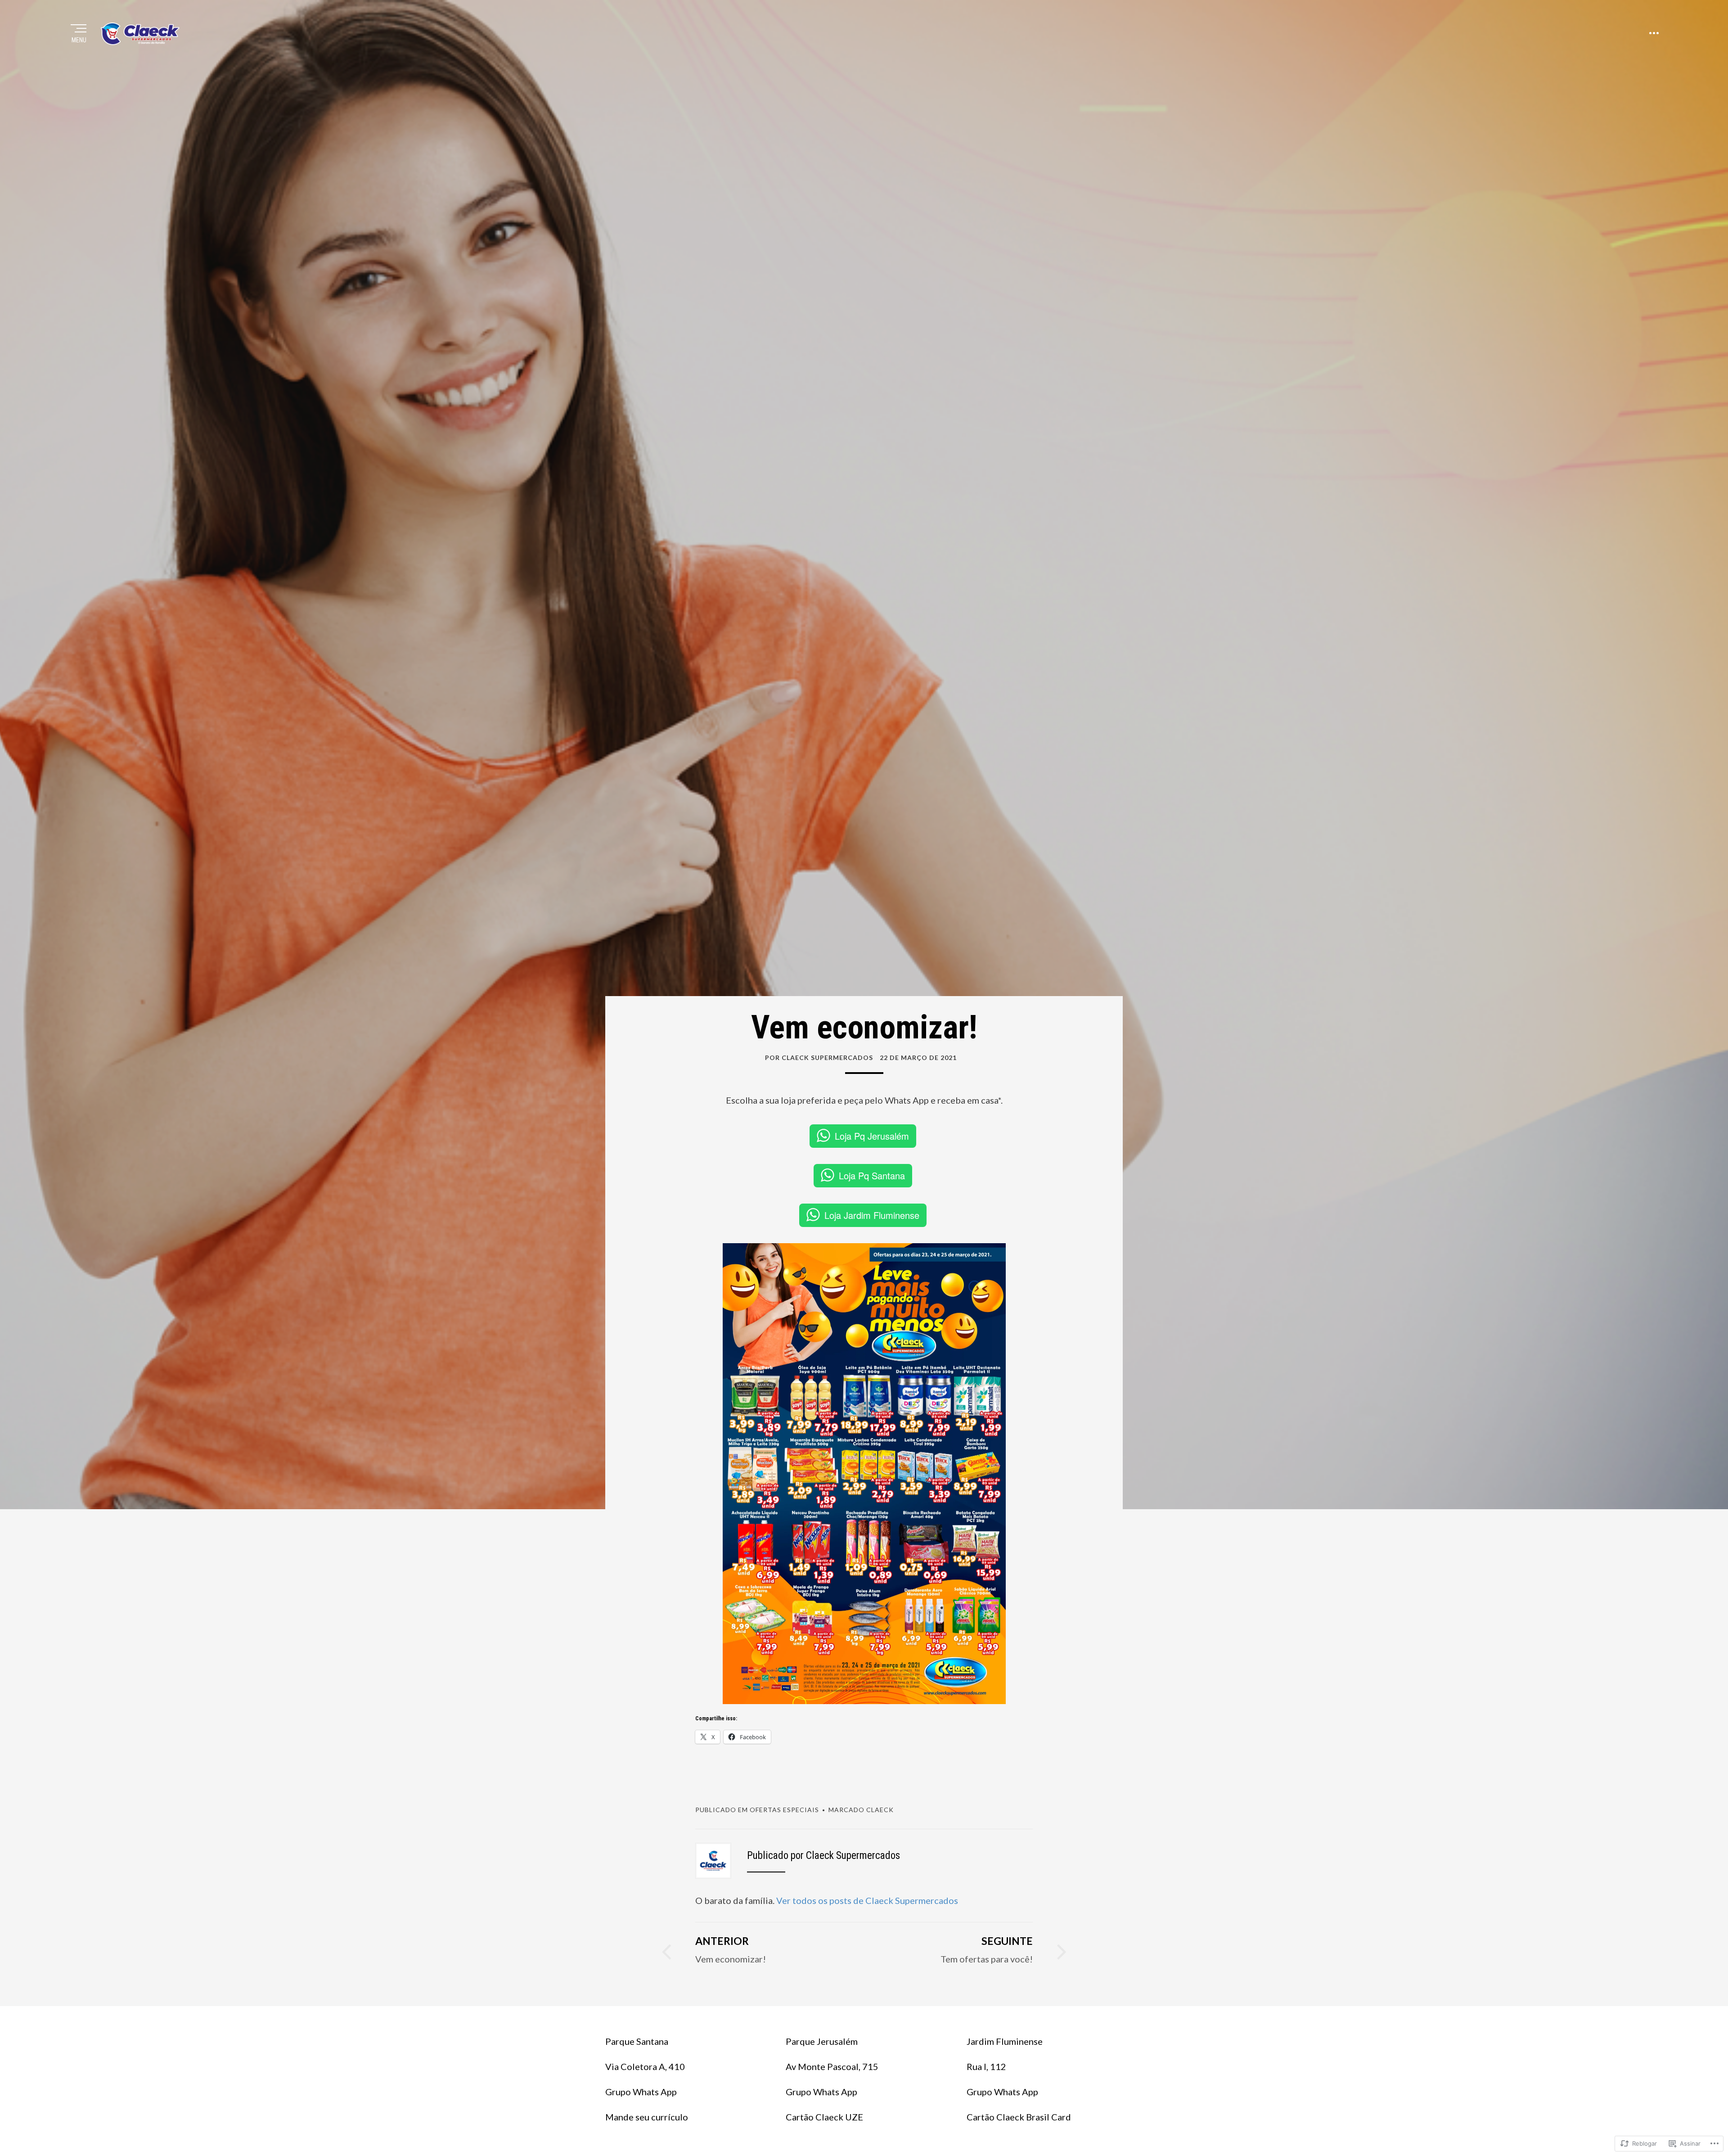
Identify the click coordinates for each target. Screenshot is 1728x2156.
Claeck (880, 1810)
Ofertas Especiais (784, 1810)
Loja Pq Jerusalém (872, 1136)
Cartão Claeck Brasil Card (1019, 2117)
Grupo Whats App (641, 2092)
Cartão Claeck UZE (824, 2117)
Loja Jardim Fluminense (872, 1215)
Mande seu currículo (647, 2117)
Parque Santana (637, 2041)
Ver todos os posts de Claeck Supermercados (867, 1900)
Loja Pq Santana (872, 1175)
